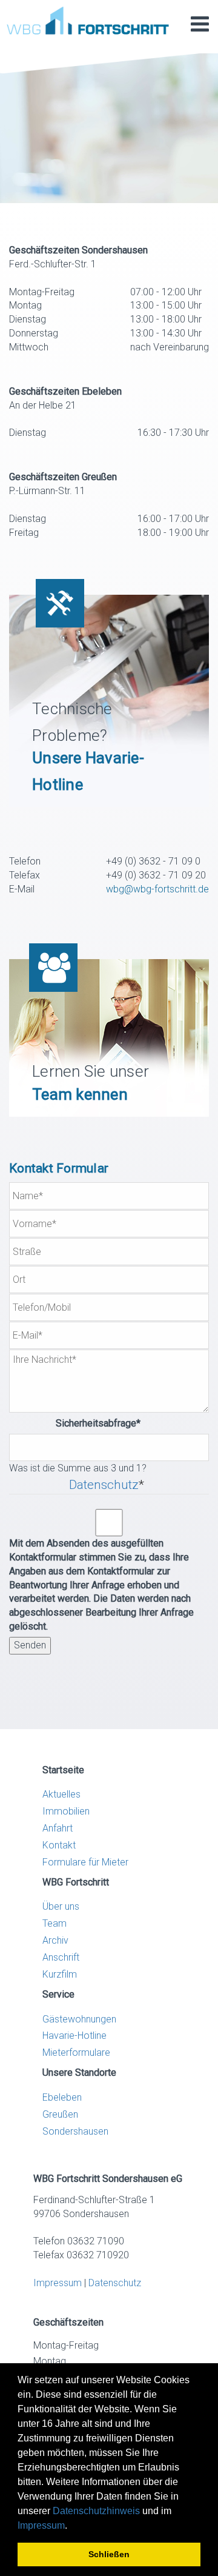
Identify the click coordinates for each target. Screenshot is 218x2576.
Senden (30, 1645)
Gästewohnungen (79, 2019)
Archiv (55, 1940)
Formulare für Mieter (85, 1862)
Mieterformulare (76, 2052)
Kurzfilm (60, 1974)
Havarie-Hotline (74, 2036)
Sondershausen (75, 2131)
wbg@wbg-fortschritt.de (157, 889)
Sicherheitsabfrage (75, 1423)
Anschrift (61, 1957)
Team (54, 1923)
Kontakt (59, 1845)
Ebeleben (62, 2097)
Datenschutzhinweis (96, 2511)
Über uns (61, 1906)
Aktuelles (61, 1794)
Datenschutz (104, 1485)
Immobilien (66, 1811)
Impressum (41, 2525)
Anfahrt (58, 1828)
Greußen (60, 2114)
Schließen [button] (109, 2554)
